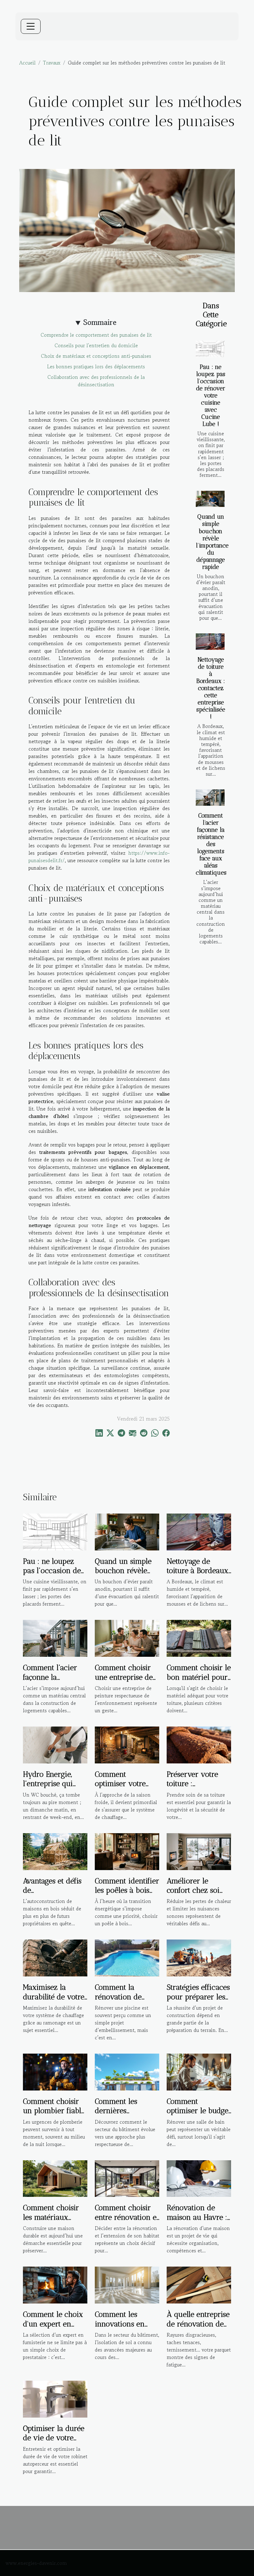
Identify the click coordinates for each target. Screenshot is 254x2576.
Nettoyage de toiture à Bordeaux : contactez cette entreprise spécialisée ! (211, 688)
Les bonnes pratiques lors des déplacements (96, 366)
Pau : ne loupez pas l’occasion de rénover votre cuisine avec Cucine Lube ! (211, 395)
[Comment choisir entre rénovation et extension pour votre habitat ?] (127, 2178)
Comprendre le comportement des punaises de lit (96, 335)
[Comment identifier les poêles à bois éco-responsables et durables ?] (127, 1851)
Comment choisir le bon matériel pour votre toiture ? (199, 1677)
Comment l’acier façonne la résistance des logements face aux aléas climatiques (211, 844)
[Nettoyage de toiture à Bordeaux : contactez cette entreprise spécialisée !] (210, 642)
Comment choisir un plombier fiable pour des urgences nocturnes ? (54, 2115)
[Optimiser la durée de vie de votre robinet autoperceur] (55, 2398)
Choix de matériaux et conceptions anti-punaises (96, 356)
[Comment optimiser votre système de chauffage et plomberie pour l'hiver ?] (127, 1744)
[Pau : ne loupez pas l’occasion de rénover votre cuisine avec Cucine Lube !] (210, 349)
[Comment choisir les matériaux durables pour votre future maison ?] (55, 2178)
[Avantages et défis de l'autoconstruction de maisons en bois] (55, 1851)
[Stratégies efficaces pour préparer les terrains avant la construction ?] (199, 1957)
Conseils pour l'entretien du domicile (96, 345)
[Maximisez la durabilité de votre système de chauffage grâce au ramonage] (55, 1957)
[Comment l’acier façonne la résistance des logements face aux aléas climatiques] (210, 798)
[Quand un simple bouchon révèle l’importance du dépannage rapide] (210, 499)
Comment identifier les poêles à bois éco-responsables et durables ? (127, 1895)
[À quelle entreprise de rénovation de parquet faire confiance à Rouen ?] (199, 2284)
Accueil (27, 63)
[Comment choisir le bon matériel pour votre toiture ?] (199, 1638)
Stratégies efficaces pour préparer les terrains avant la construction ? (198, 2001)
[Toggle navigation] (31, 26)
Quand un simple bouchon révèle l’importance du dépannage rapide (212, 542)
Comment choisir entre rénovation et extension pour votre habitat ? (127, 2222)
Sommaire (100, 322)
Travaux (52, 63)
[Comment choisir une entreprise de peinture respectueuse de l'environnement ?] (127, 1638)
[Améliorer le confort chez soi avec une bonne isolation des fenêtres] (199, 1851)
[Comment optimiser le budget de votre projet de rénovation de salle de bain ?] (199, 2071)
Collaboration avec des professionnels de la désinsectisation (96, 381)
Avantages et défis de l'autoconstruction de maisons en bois (55, 1895)
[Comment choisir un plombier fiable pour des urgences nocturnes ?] (55, 2071)
